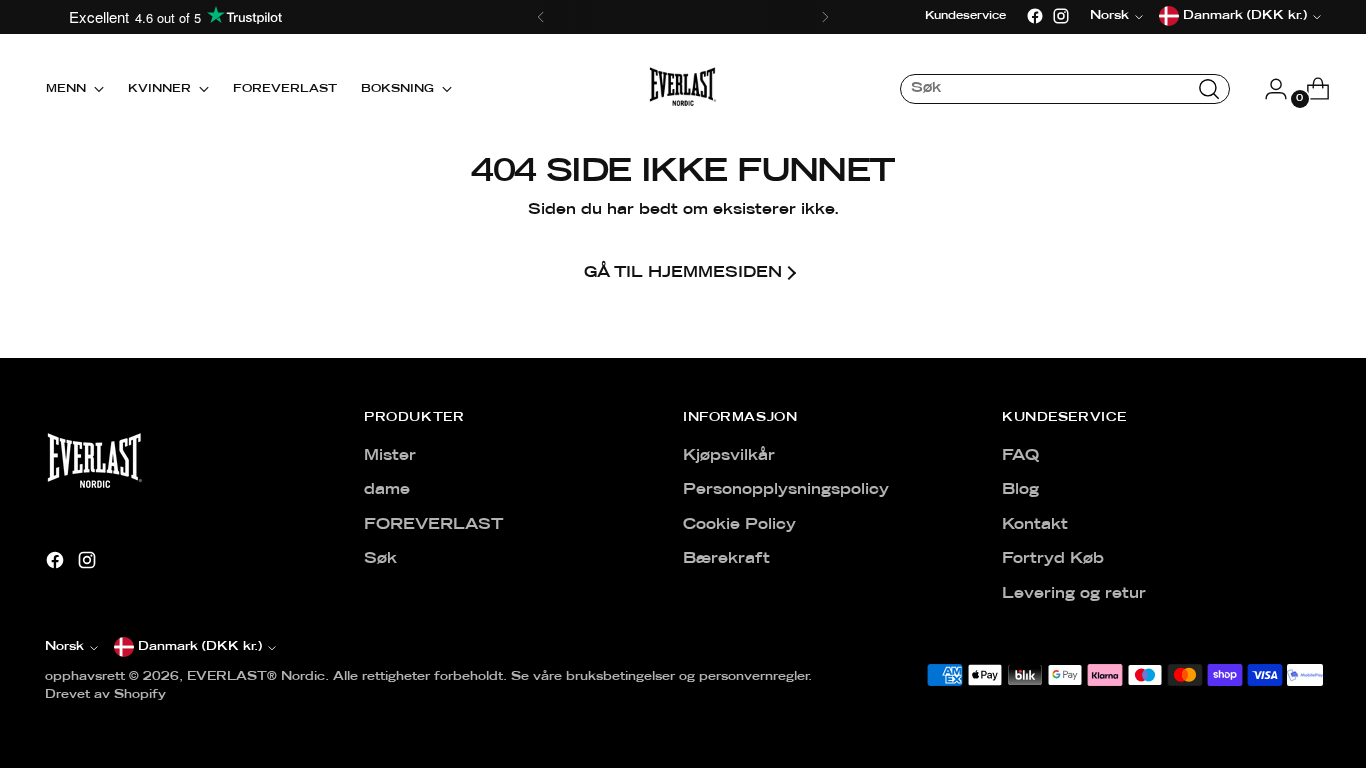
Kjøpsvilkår (729, 456)
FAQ (1020, 456)
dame (387, 490)
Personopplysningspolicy (786, 490)
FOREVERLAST (433, 525)
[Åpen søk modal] (1209, 89)
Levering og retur (1074, 594)
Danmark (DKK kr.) (200, 647)
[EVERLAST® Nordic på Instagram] (1061, 16)
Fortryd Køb (1053, 559)
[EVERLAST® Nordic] (683, 89)
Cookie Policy (739, 525)
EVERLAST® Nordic (256, 677)
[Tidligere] (541, 17)
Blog (1020, 490)
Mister (390, 456)
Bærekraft (726, 559)
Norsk (64, 647)
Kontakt (1035, 525)
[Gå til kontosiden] (1268, 89)
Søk (380, 559)
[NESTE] (825, 17)
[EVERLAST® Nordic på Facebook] (1035, 16)
